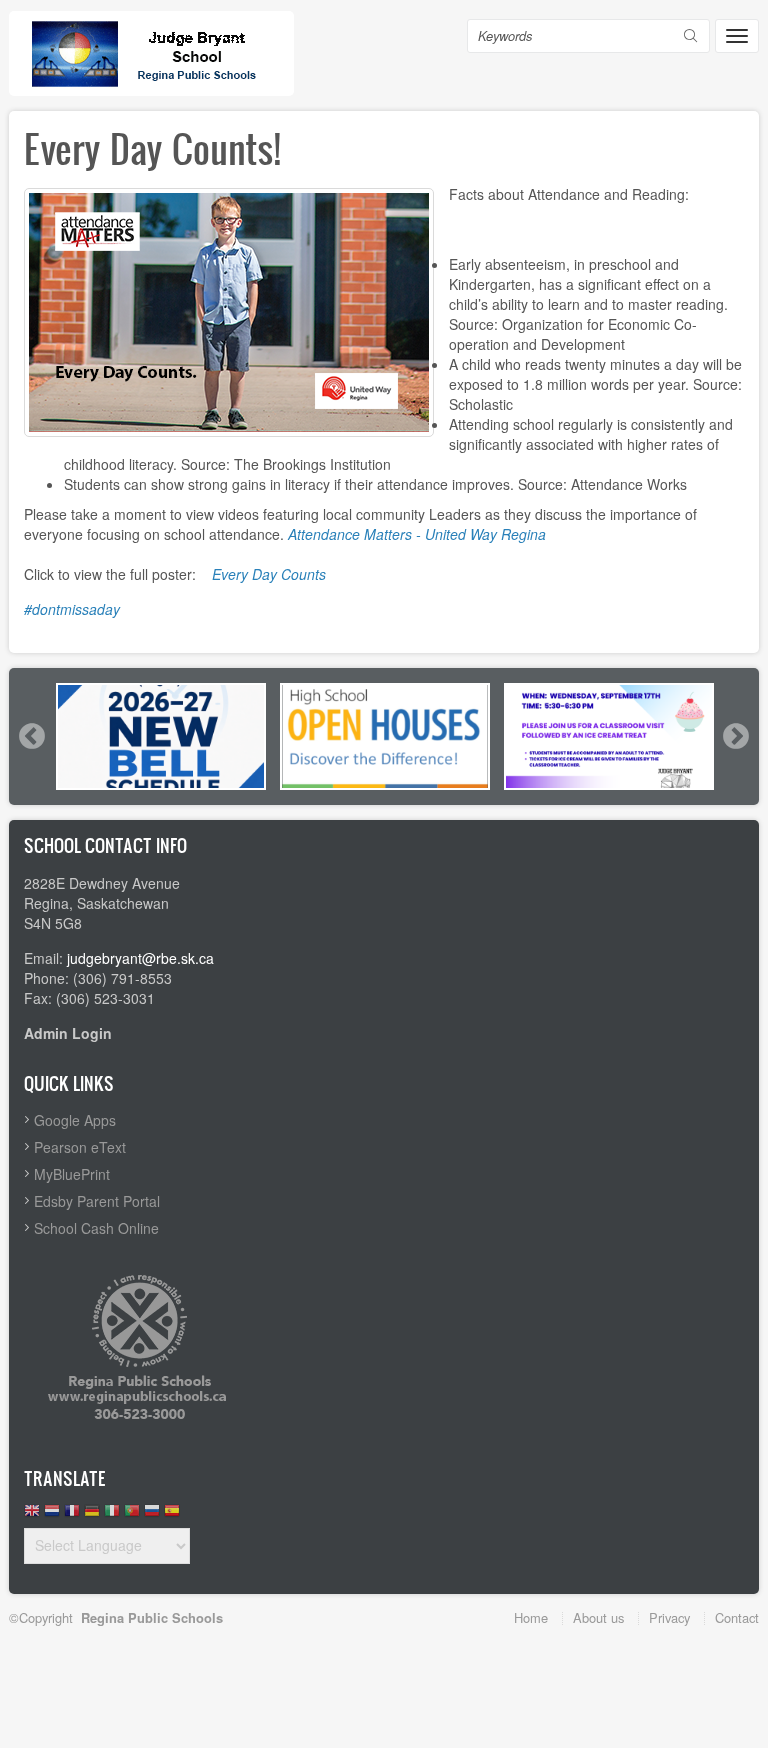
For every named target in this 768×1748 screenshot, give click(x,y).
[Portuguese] (132, 1515)
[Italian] (112, 1515)
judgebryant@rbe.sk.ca (140, 958)
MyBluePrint (72, 1174)
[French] (72, 1515)
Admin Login (68, 1033)
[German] (92, 1515)
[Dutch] (52, 1515)
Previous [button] (31, 736)
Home (531, 1617)
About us (598, 1617)
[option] (161, 736)
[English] (32, 1515)
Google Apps (75, 1120)
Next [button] (735, 736)
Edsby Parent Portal (97, 1201)
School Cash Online (96, 1228)
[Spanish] (172, 1515)
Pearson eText (80, 1147)
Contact (737, 1617)
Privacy (669, 1617)
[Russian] (152, 1515)
